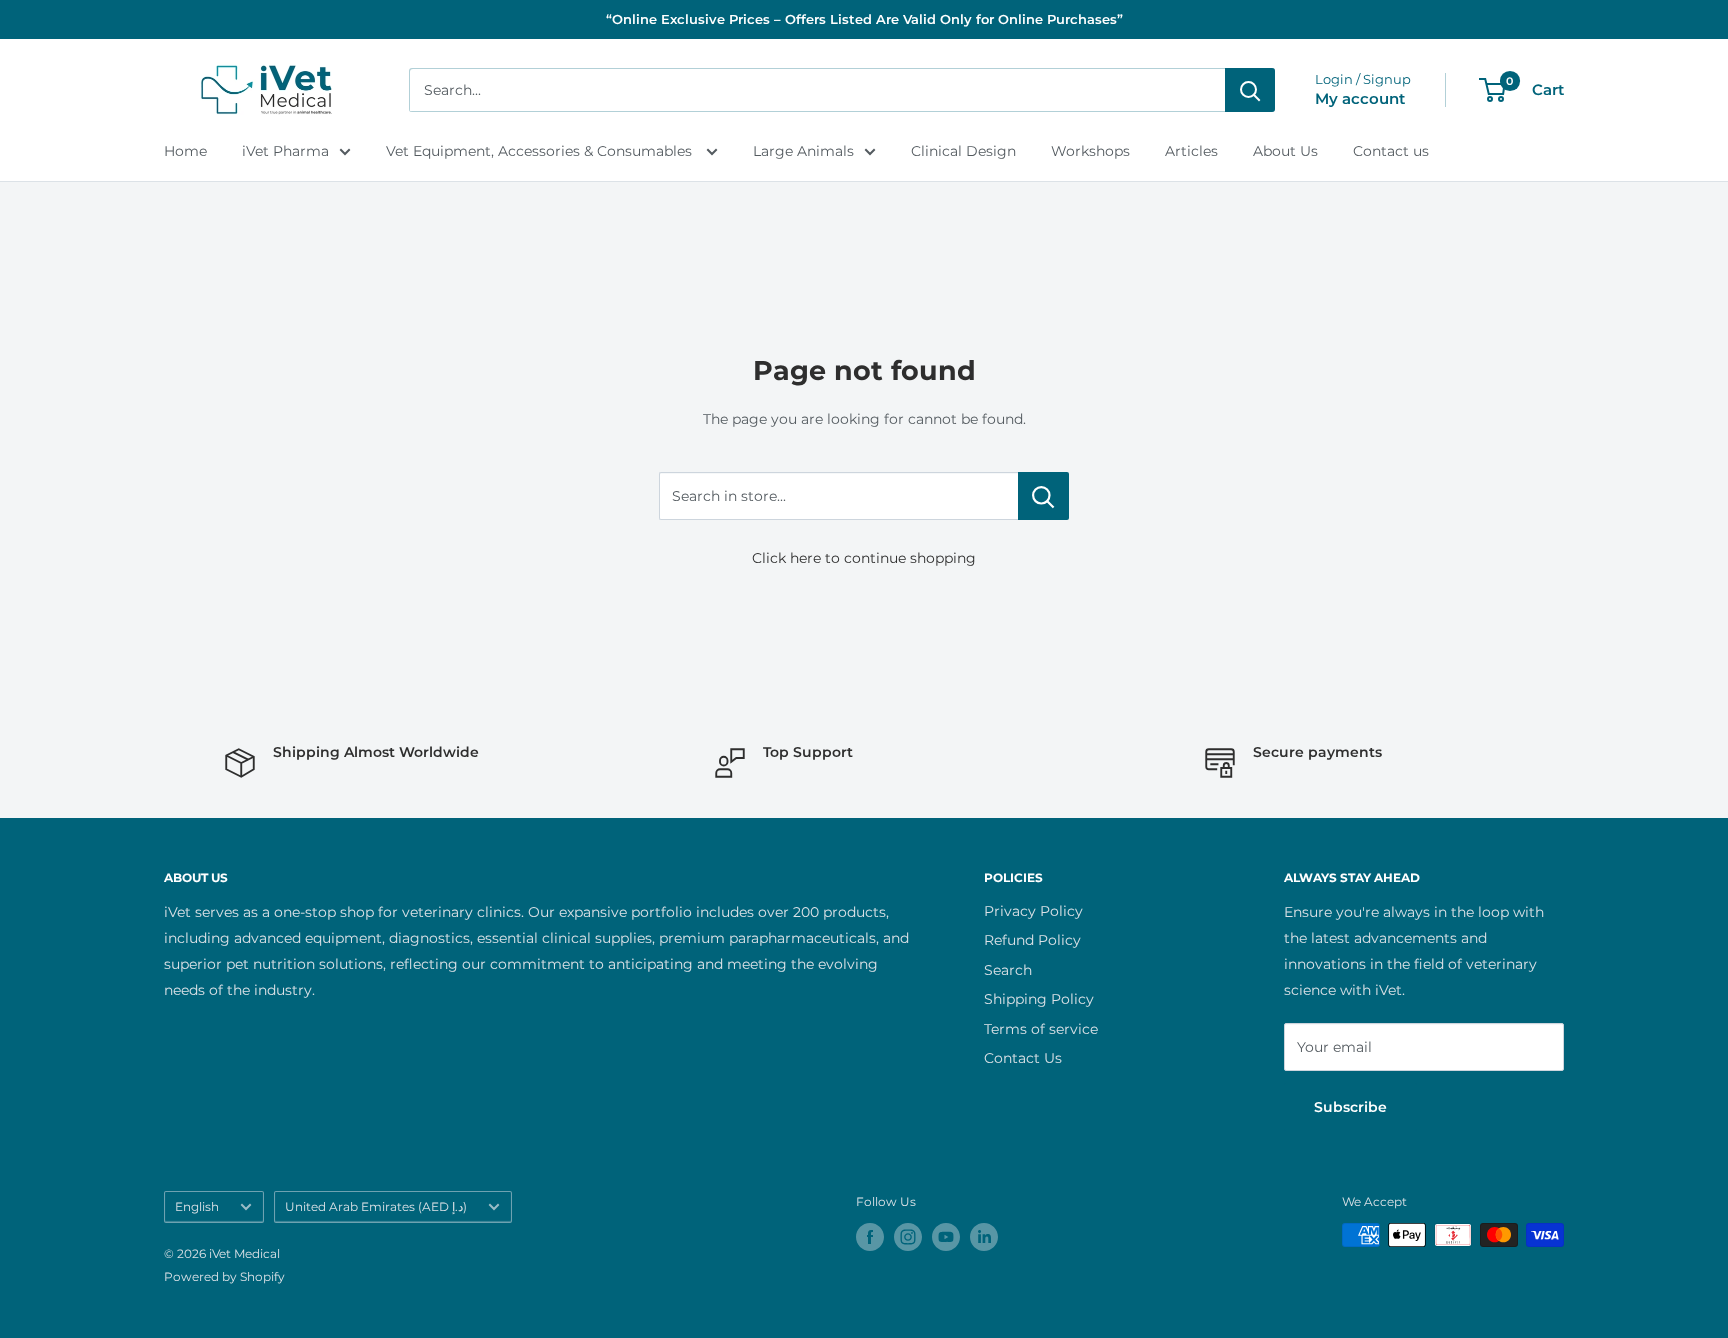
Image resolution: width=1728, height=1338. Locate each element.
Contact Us (1023, 1058)
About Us (1285, 151)
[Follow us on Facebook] (870, 1237)
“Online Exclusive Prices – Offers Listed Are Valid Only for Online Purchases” (864, 19)
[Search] (1250, 90)
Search (1008, 970)
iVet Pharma (285, 151)
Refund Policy (1032, 940)
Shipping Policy (1039, 999)
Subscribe (1350, 1107)
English (197, 1206)
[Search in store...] (1043, 496)
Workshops (1090, 151)
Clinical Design (963, 151)
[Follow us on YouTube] (946, 1237)
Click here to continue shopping (864, 558)
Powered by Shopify (224, 1276)
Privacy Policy (1033, 911)
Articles (1191, 151)
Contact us (1391, 151)
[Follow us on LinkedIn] (984, 1237)
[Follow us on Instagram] (908, 1237)
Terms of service (1041, 1029)
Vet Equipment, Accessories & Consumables (541, 151)
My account (1360, 98)
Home (185, 151)
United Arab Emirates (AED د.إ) (376, 1206)
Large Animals (803, 151)
